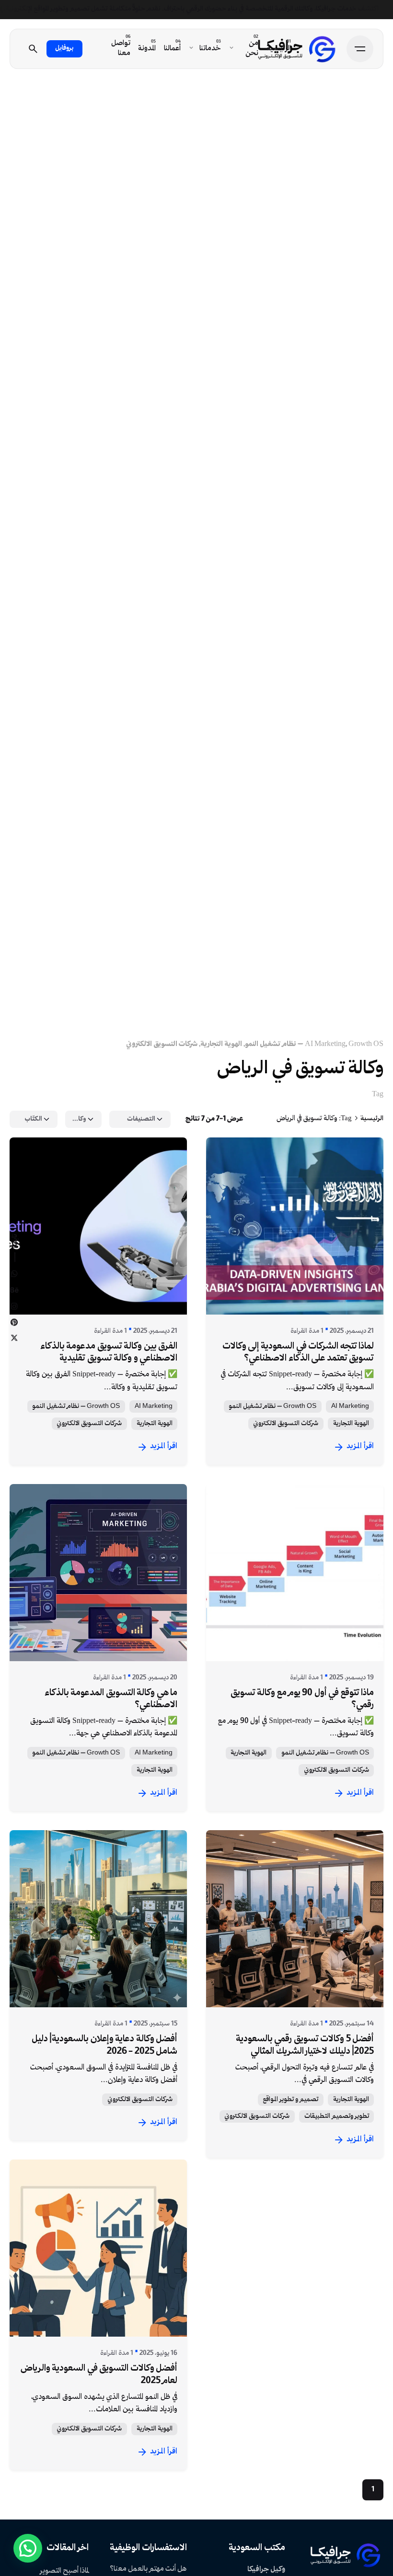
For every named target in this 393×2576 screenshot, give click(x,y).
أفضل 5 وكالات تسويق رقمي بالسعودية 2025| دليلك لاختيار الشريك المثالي (305, 2045)
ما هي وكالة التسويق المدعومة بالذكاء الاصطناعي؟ (111, 1699)
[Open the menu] (360, 49)
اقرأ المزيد (164, 1446)
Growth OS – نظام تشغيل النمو (76, 1406)
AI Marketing (325, 1044)
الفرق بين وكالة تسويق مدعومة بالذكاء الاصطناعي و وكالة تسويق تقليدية (109, 1353)
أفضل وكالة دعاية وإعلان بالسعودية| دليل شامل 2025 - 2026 (104, 2045)
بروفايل (64, 48)
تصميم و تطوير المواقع (290, 2100)
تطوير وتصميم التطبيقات (337, 2116)
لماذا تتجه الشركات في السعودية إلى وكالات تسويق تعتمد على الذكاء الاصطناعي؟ (298, 1353)
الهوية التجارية (221, 1044)
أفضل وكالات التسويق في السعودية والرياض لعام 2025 (99, 2375)
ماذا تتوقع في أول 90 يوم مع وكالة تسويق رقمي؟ (302, 1699)
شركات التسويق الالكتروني (162, 1044)
